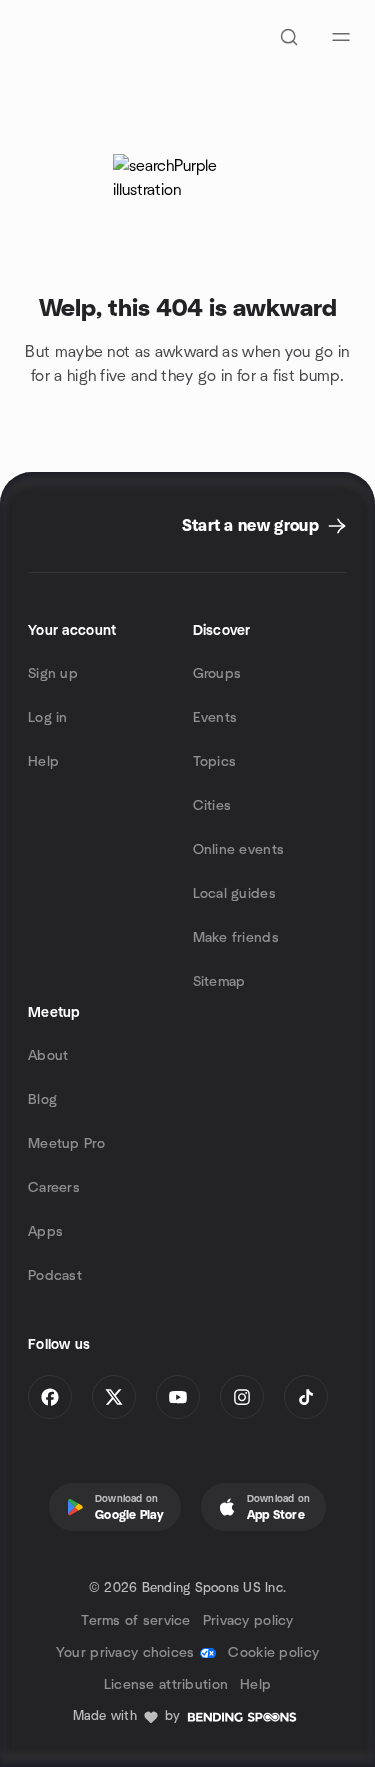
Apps (45, 1232)
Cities (212, 806)
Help (43, 762)
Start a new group (250, 526)
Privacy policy (248, 1621)
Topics (215, 762)
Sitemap (219, 982)
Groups (217, 674)
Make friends (236, 938)
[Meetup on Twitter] (114, 1397)
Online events (239, 850)
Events (215, 718)
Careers (54, 1188)
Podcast (55, 1276)
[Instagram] (242, 1397)
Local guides (234, 894)
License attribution (166, 1685)
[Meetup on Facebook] (50, 1397)
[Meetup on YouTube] (178, 1397)
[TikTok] (306, 1397)
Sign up (53, 674)
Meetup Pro (66, 1144)
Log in (48, 718)
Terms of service (135, 1621)
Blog (42, 1100)
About (48, 1056)
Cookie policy (273, 1653)
